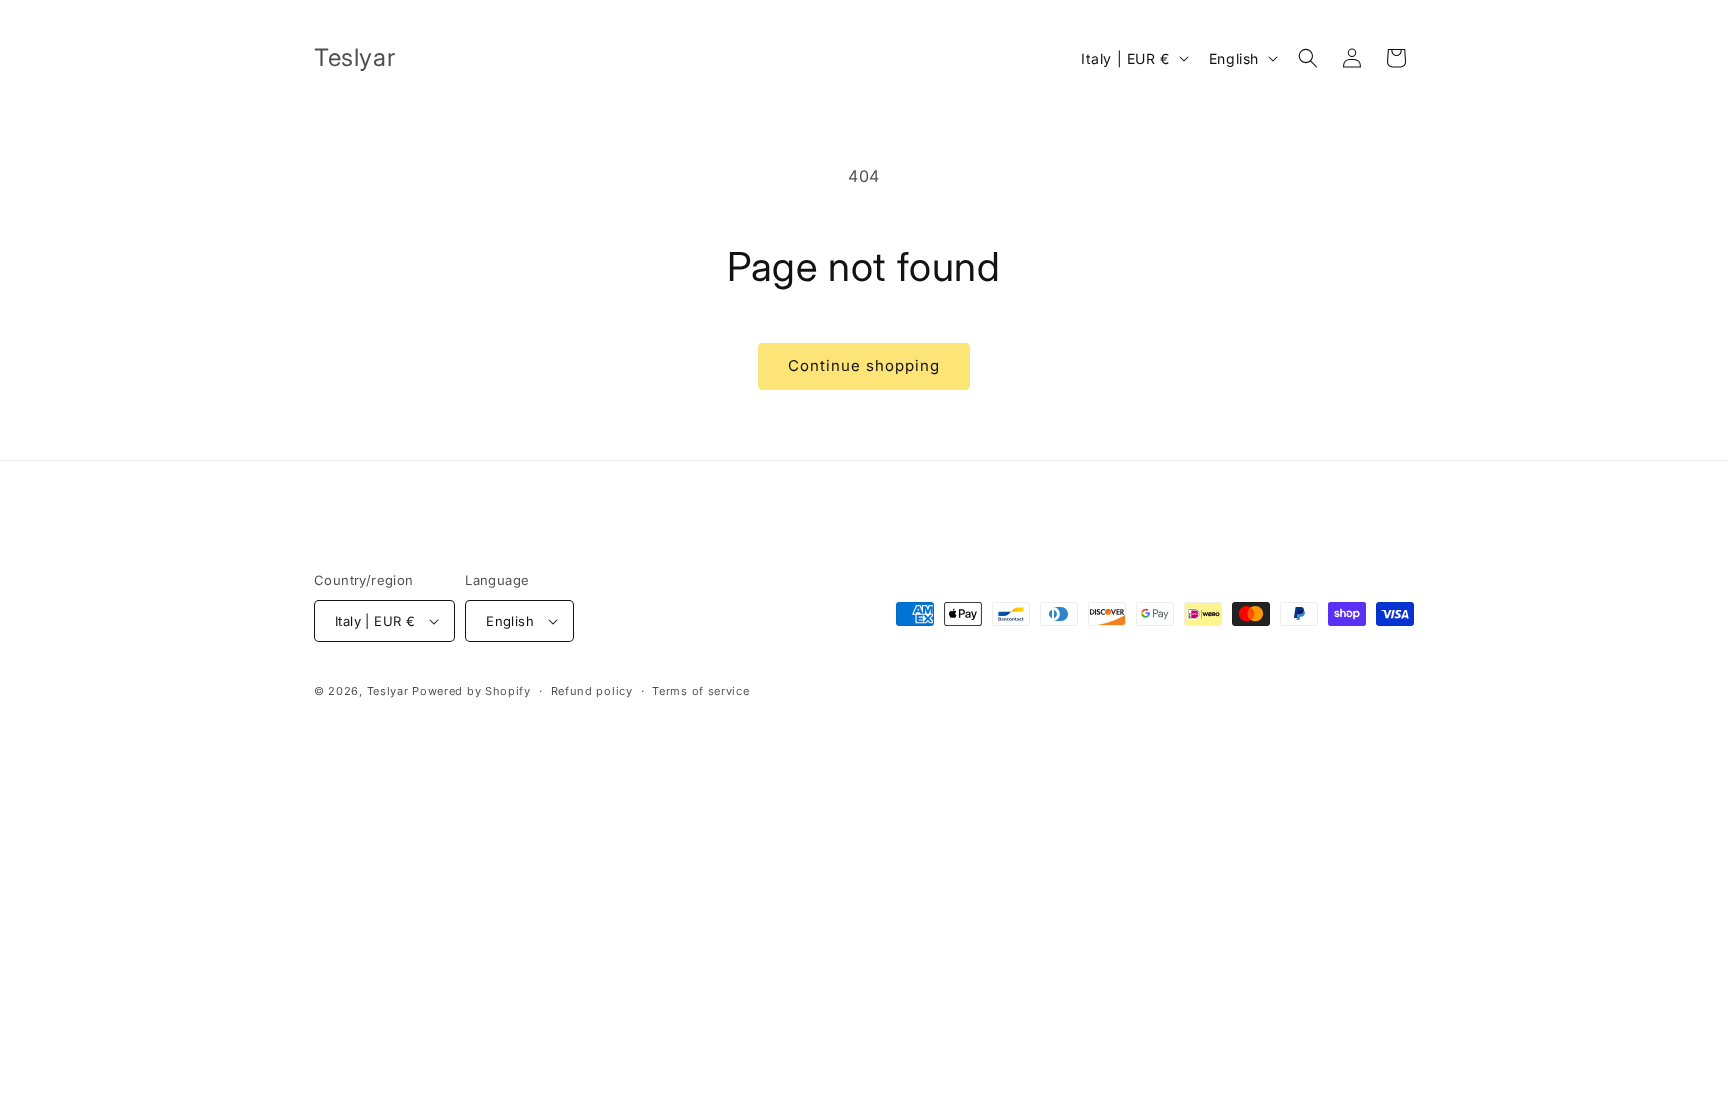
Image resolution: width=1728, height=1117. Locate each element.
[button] (1308, 58)
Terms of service (700, 691)
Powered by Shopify (471, 691)
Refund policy (592, 691)
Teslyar (388, 691)
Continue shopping (864, 365)
